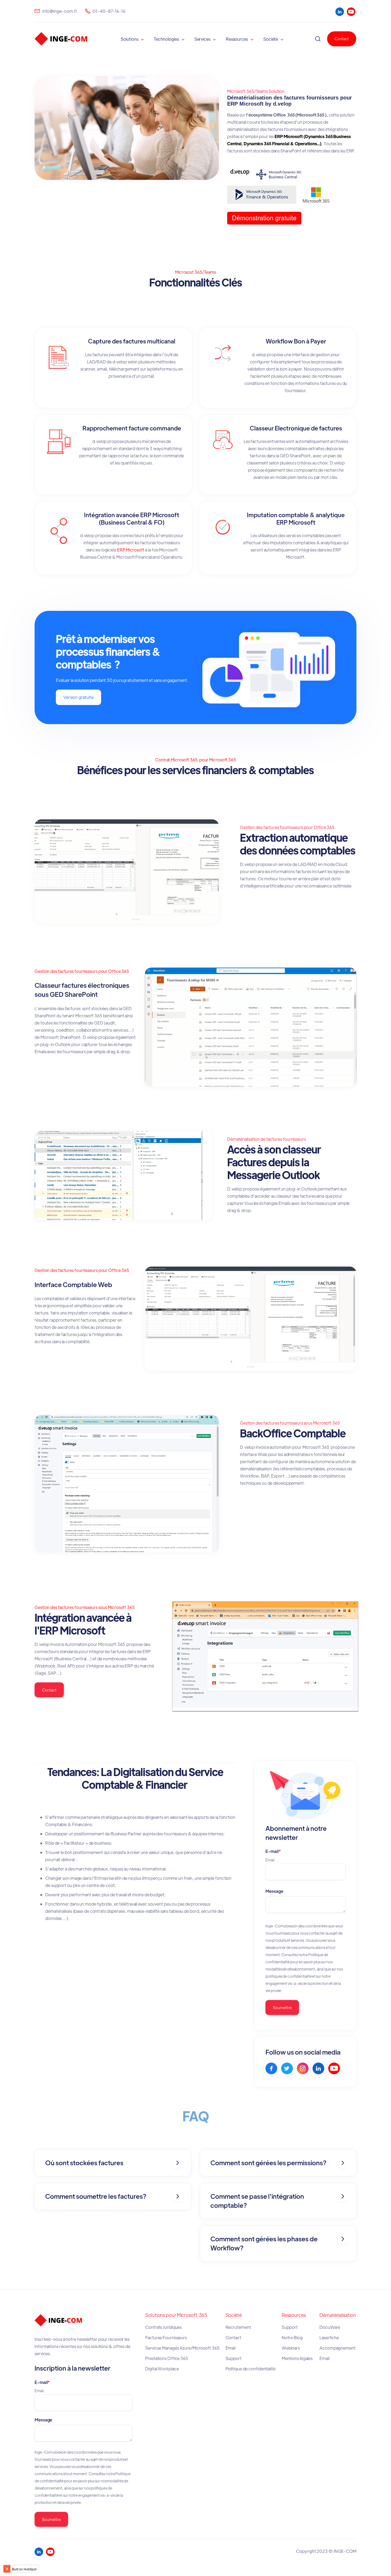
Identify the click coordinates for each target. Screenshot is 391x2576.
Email (231, 2348)
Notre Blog (292, 2338)
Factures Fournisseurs (166, 2338)
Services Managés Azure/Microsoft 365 (182, 2348)
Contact (342, 39)
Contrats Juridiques (164, 2327)
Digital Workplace (162, 2369)
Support (234, 2358)
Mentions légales (298, 2358)
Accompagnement (338, 2348)
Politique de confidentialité (251, 2369)
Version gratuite (78, 697)
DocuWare (330, 2327)
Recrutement (238, 2327)
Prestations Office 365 (167, 2358)
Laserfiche (329, 2338)
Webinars (291, 2348)
